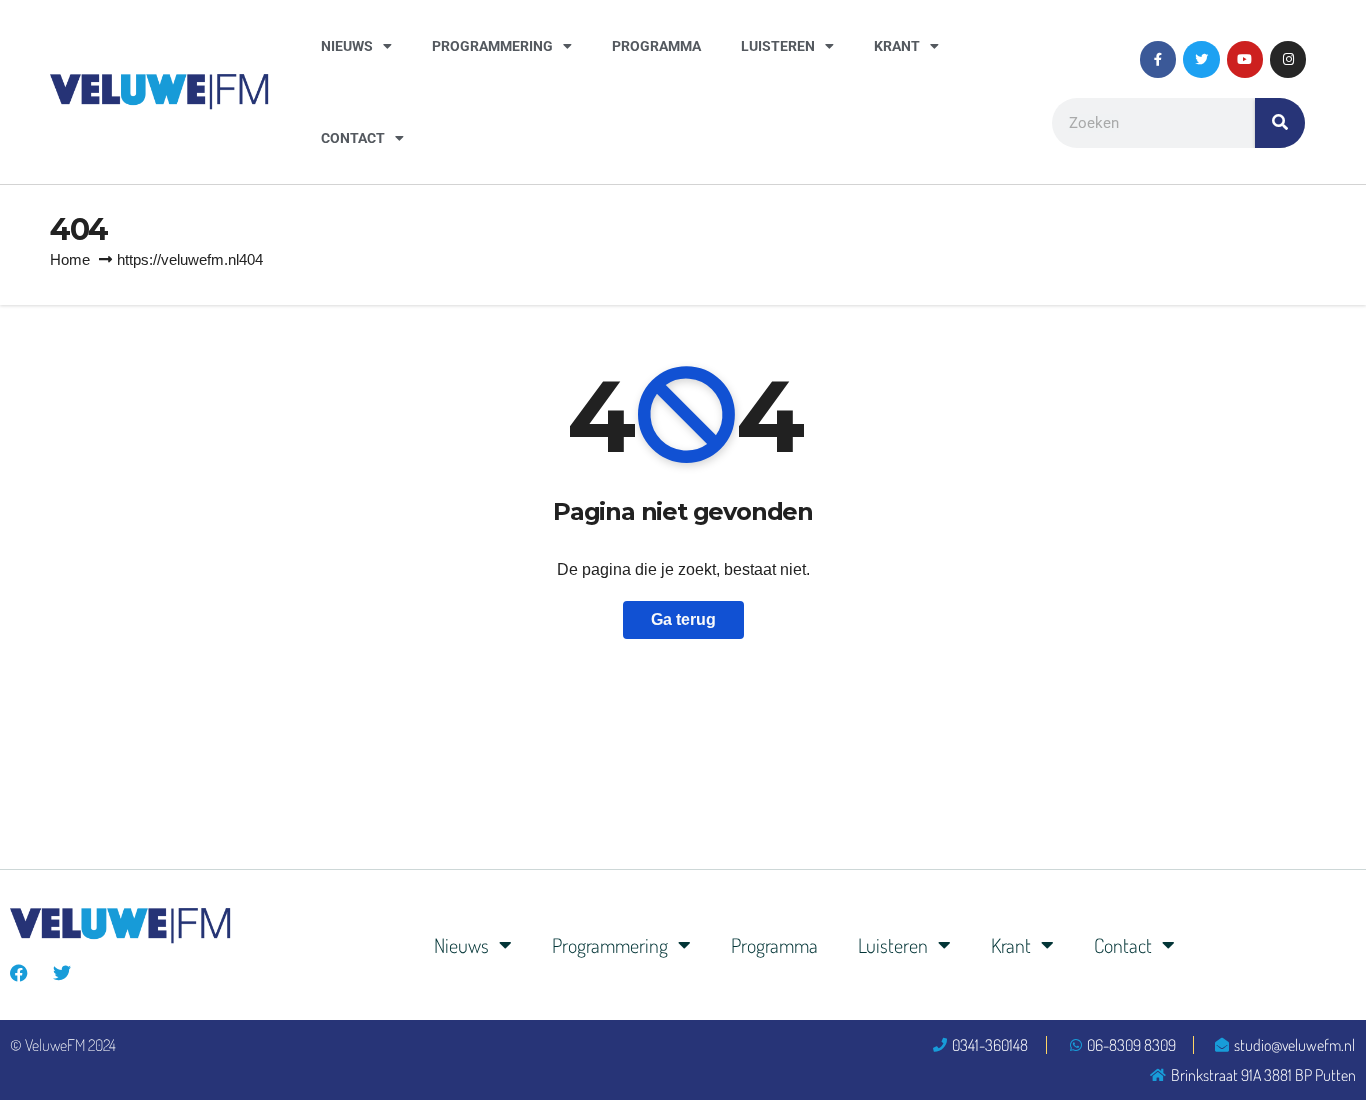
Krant (897, 46)
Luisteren (778, 46)
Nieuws (347, 46)
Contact (353, 138)
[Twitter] (1201, 59)
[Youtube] (1245, 59)
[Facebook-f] (1158, 59)
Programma (656, 46)
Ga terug (683, 619)
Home (70, 259)
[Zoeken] (1280, 123)
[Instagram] (1288, 59)
